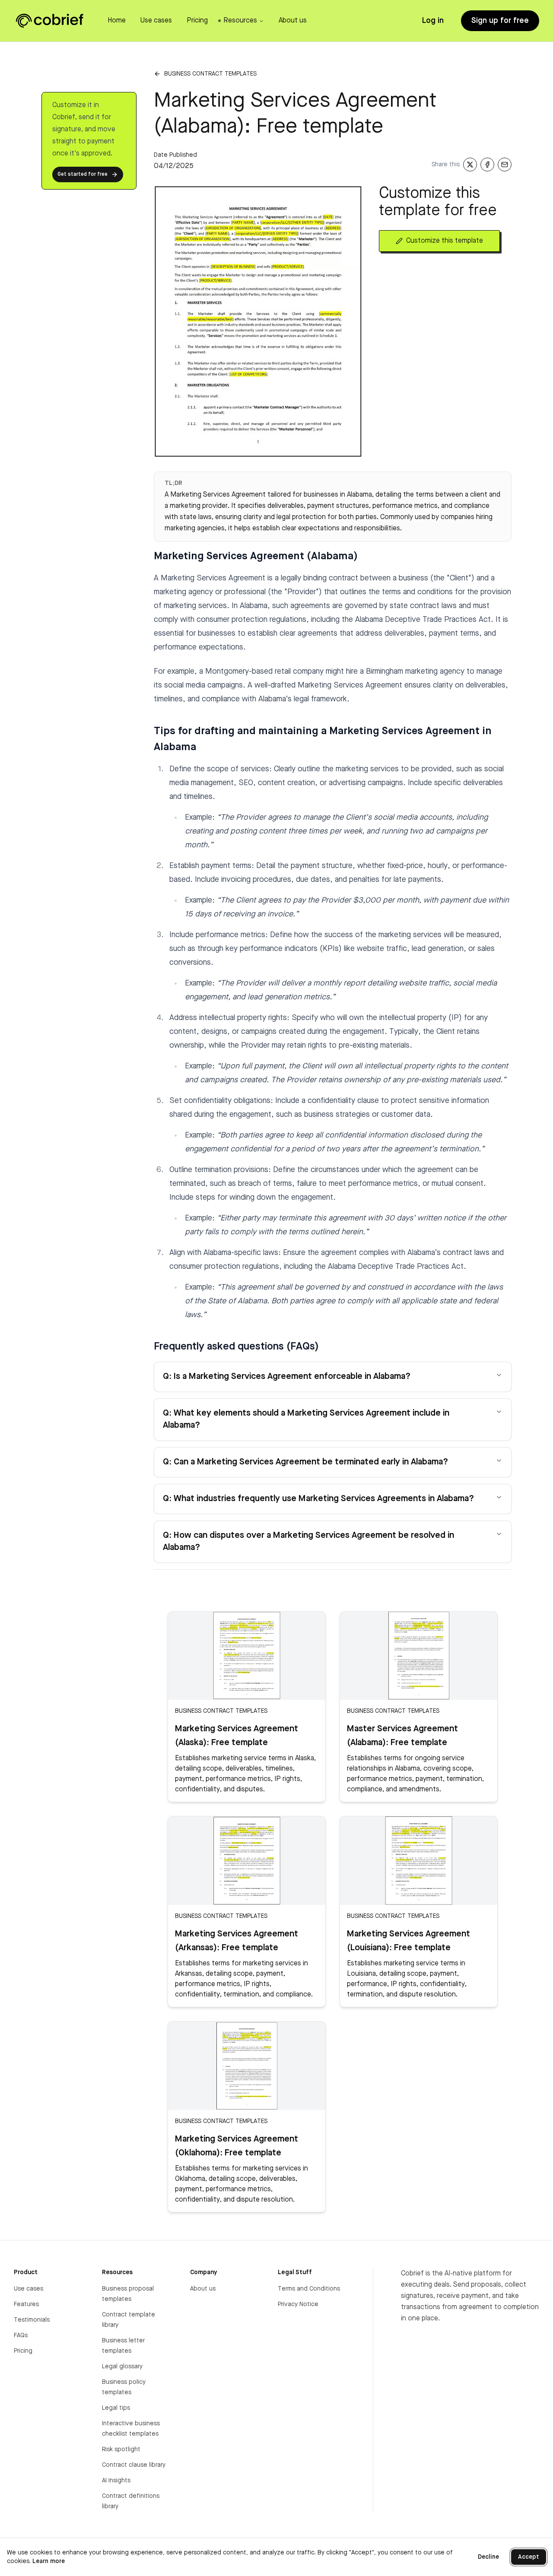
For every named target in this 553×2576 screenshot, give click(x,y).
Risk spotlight (121, 2449)
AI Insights (116, 2481)
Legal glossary (122, 2367)
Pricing (23, 2351)
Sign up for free (500, 21)
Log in (433, 21)
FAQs (21, 2335)
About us (203, 2289)
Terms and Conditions (309, 2289)
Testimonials (32, 2320)
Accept (529, 2557)
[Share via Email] (505, 165)
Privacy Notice (298, 2304)
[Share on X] (470, 165)
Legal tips (116, 2408)
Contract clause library (134, 2465)
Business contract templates (210, 74)
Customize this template (445, 241)
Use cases (29, 2289)
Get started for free (83, 174)
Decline (488, 2557)
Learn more (49, 2561)
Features (26, 2304)
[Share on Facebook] (487, 165)
